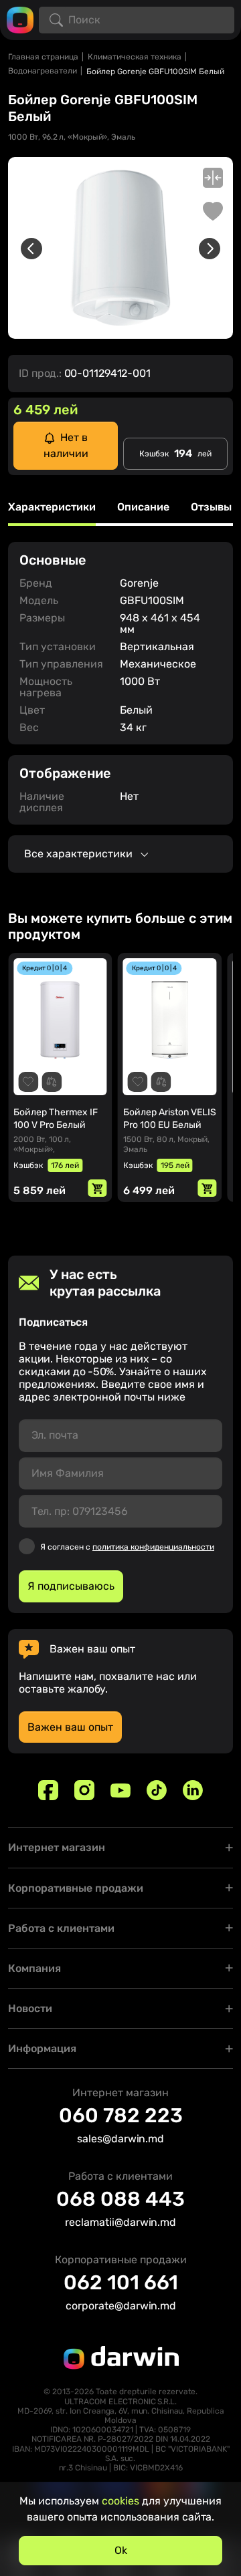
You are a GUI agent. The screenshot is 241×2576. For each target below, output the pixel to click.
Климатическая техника (135, 57)
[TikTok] (157, 1790)
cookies (120, 2501)
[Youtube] (120, 1790)
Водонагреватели (43, 71)
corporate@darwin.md (121, 2306)
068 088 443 (120, 2199)
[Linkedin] (193, 1790)
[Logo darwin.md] (20, 19)
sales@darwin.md (120, 2139)
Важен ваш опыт (70, 1727)
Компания (34, 1968)
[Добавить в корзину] (98, 1188)
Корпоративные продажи (76, 1888)
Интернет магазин (57, 1847)
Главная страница (43, 57)
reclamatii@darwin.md (120, 2222)
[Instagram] (84, 1790)
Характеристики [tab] (52, 508)
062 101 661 (121, 2283)
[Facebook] (48, 1790)
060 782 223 (121, 2116)
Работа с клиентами (61, 1928)
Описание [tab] (143, 508)
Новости (30, 2008)
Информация (42, 2048)
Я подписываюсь (71, 1586)
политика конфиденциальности (153, 1547)
